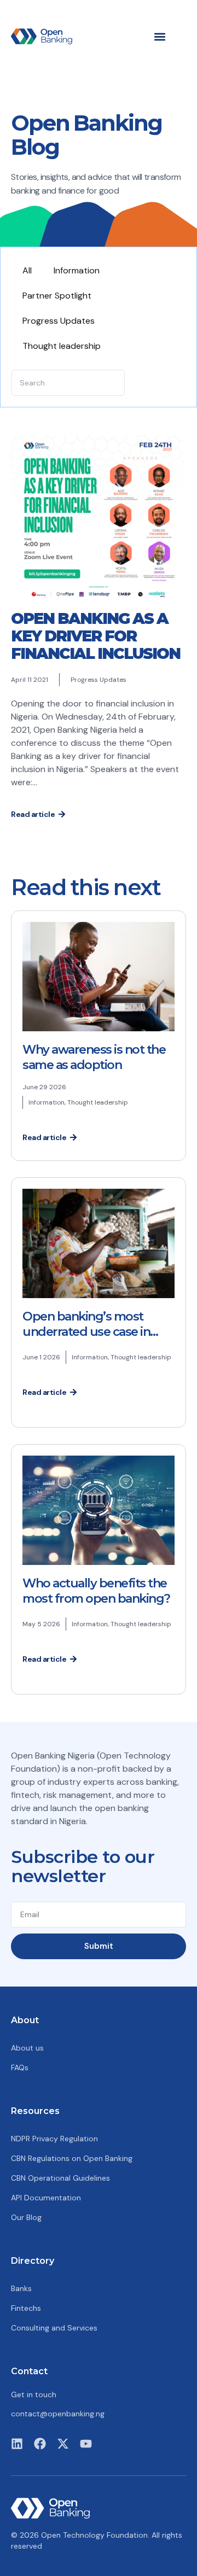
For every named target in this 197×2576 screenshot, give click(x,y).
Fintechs (26, 2308)
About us (27, 2048)
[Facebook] (40, 2444)
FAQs (20, 2067)
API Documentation (46, 2198)
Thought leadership (62, 346)
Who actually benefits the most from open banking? (96, 1591)
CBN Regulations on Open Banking (72, 2158)
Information (77, 270)
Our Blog (26, 2217)
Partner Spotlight (57, 296)
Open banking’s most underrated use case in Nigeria (86, 1332)
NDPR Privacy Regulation (54, 2139)
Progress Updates (59, 321)
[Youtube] (86, 2444)
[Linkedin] (17, 2444)
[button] (160, 36)
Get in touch (34, 2394)
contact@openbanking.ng (58, 2414)
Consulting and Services (54, 2328)
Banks (21, 2288)
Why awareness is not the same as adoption (94, 1057)
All (27, 270)
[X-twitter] (63, 2444)
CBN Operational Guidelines (60, 2178)
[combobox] (68, 383)
